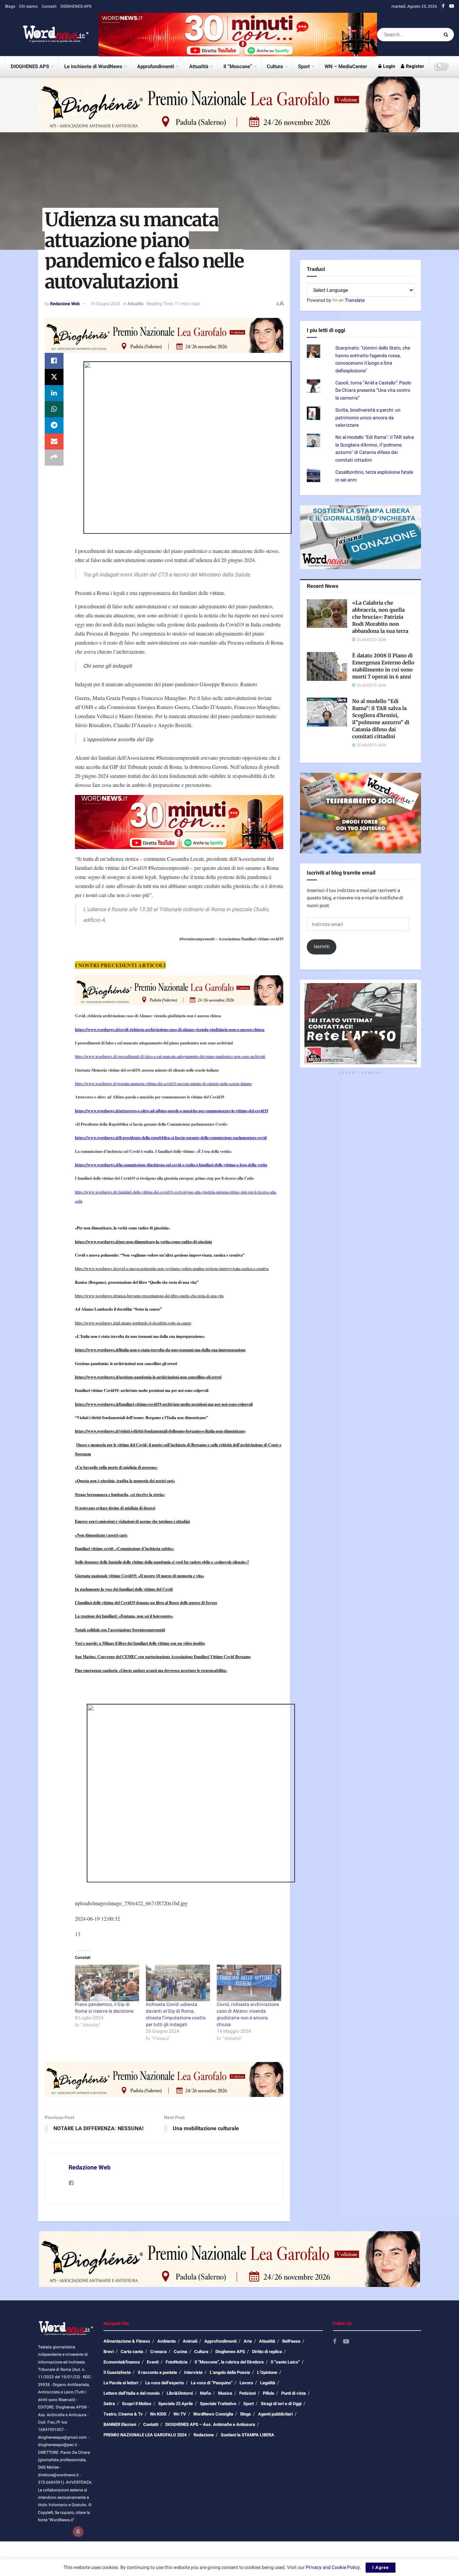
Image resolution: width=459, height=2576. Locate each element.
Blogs (10, 6)
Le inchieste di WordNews (93, 66)
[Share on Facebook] (54, 361)
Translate (355, 300)
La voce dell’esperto (164, 2383)
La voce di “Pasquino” (212, 2383)
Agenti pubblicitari (275, 2414)
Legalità (268, 2383)
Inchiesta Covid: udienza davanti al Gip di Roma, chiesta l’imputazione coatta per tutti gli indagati (176, 2015)
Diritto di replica (267, 2352)
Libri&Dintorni (180, 2393)
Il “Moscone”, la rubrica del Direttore (229, 2362)
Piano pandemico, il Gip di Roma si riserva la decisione (104, 2008)
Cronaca (158, 2352)
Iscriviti (322, 947)
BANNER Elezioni (120, 2424)
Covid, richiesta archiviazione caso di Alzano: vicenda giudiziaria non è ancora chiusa (248, 2015)
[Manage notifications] (78, 2532)
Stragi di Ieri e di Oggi (281, 2404)
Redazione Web (65, 304)
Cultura (275, 66)
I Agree (381, 2567)
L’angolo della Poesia (230, 2372)
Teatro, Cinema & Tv (123, 2414)
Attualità (199, 66)
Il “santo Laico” (285, 2362)
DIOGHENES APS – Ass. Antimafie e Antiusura (210, 2424)
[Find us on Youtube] (452, 6)
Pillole (268, 2393)
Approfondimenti (156, 66)
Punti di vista (294, 2393)
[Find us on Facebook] (443, 6)
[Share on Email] (54, 441)
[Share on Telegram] (54, 425)
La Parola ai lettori (121, 2383)
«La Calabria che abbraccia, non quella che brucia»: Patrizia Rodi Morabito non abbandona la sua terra (380, 617)
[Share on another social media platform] (54, 458)
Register (414, 66)
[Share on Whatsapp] (54, 409)
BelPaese (291, 2341)
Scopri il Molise (137, 2404)
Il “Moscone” (238, 66)
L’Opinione (267, 2372)
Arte (248, 2341)
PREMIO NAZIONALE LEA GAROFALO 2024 (145, 2435)
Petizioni (247, 2393)
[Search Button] (447, 35)
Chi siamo (28, 6)
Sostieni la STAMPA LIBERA (247, 2435)
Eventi (153, 2362)
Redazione (204, 2435)
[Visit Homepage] (47, 35)
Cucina (180, 2352)
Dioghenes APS (230, 2352)
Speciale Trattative (218, 2404)
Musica (225, 2393)
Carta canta (132, 2352)
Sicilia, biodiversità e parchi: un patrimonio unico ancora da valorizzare (368, 418)
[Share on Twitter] (54, 377)
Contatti (49, 6)
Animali (190, 2341)
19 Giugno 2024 (105, 304)
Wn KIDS (158, 2414)
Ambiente (166, 2341)
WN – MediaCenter (346, 66)
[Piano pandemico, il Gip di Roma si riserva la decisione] (107, 1983)
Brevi (109, 2352)
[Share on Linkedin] (54, 393)
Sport (304, 66)
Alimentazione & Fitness (127, 2341)
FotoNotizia (177, 2362)
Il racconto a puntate (157, 2372)
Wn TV (180, 2414)
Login (389, 66)
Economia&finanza (122, 2362)
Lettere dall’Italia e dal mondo (132, 2393)
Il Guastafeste (117, 2372)
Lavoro (246, 2383)
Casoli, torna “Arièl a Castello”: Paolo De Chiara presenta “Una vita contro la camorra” (373, 390)
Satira (109, 2404)
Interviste (193, 2372)
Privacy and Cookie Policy (333, 2567)
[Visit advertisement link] (238, 34)
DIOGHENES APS (76, 6)
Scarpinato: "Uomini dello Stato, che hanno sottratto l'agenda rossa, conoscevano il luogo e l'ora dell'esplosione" (373, 359)
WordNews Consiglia (213, 2414)
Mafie (205, 2393)
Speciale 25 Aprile (176, 2404)
